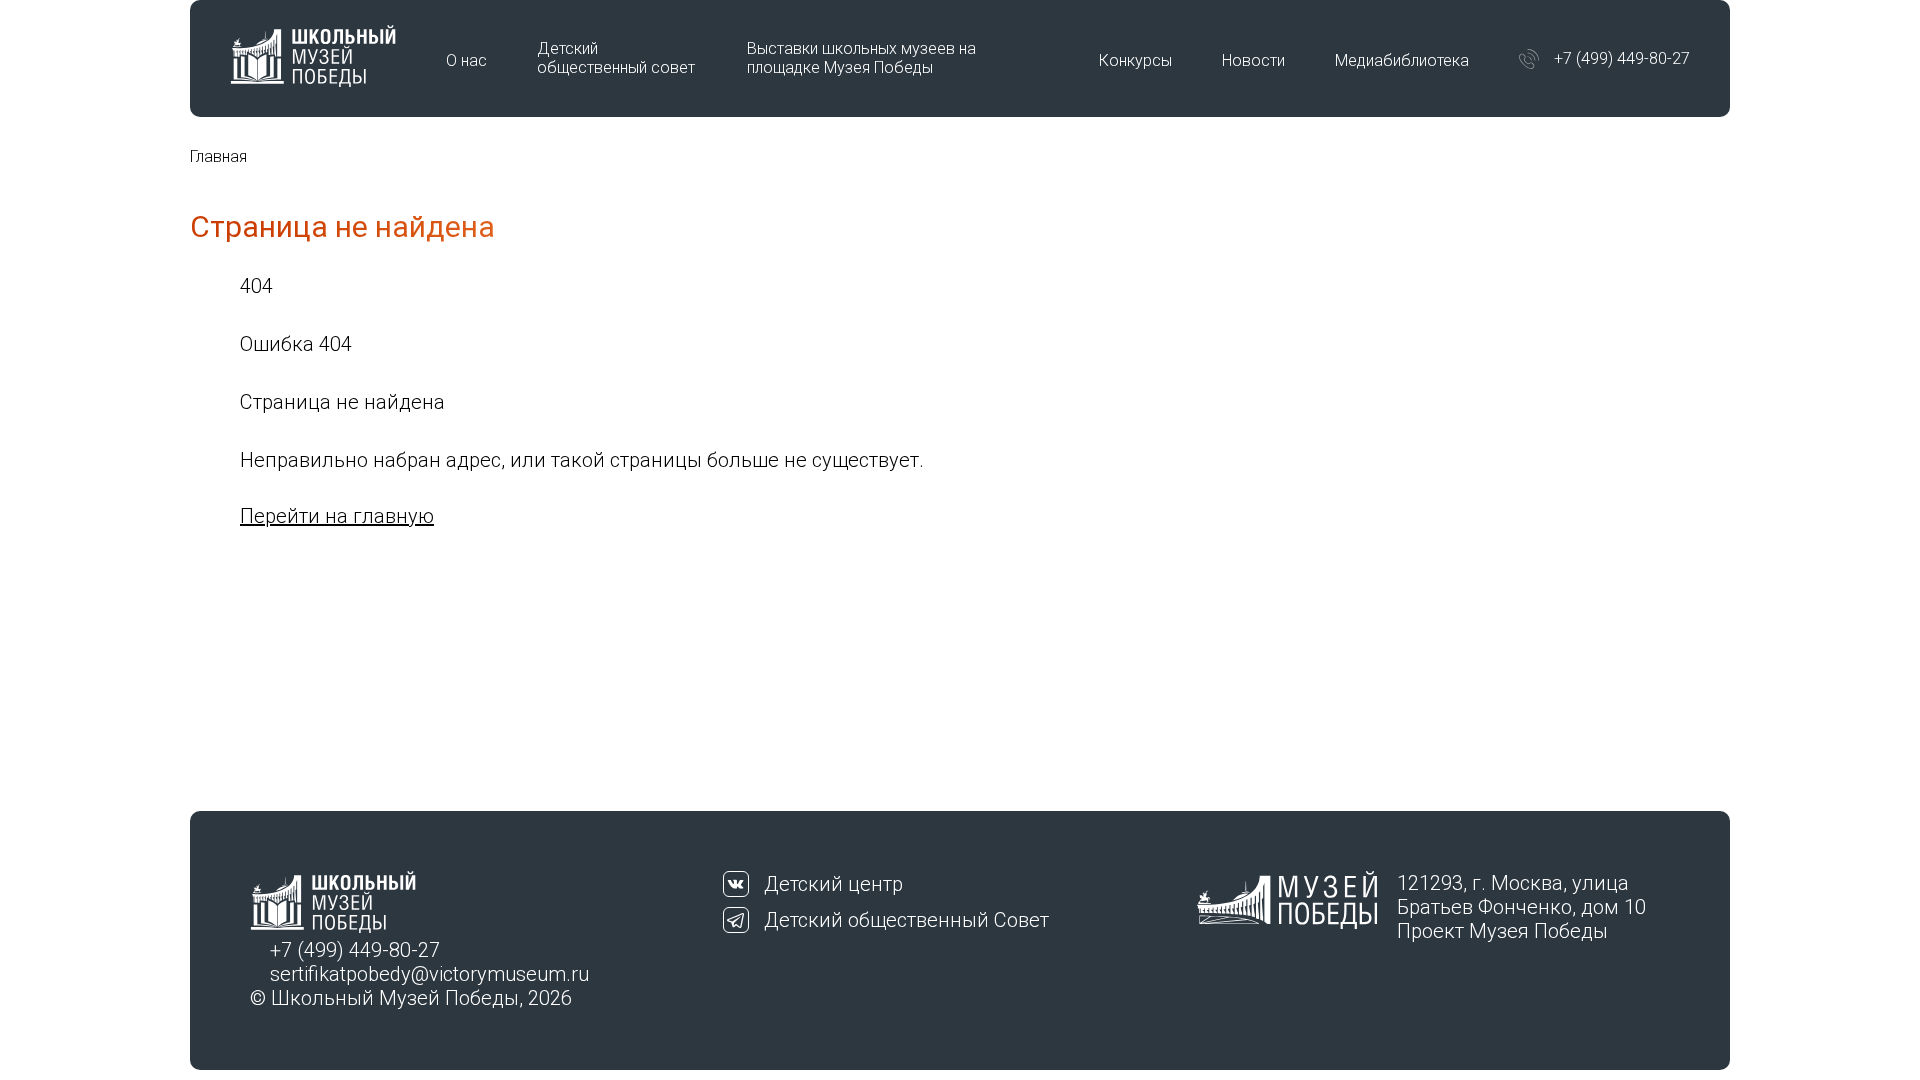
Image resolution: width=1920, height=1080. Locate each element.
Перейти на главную (337, 516)
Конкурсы (1135, 60)
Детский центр (833, 884)
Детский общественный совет (616, 58)
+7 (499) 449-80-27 (1622, 58)
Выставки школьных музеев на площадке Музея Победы (861, 58)
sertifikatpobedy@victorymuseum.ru (429, 974)
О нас (466, 60)
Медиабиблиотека (1402, 60)
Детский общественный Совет (906, 920)
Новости (1253, 60)
